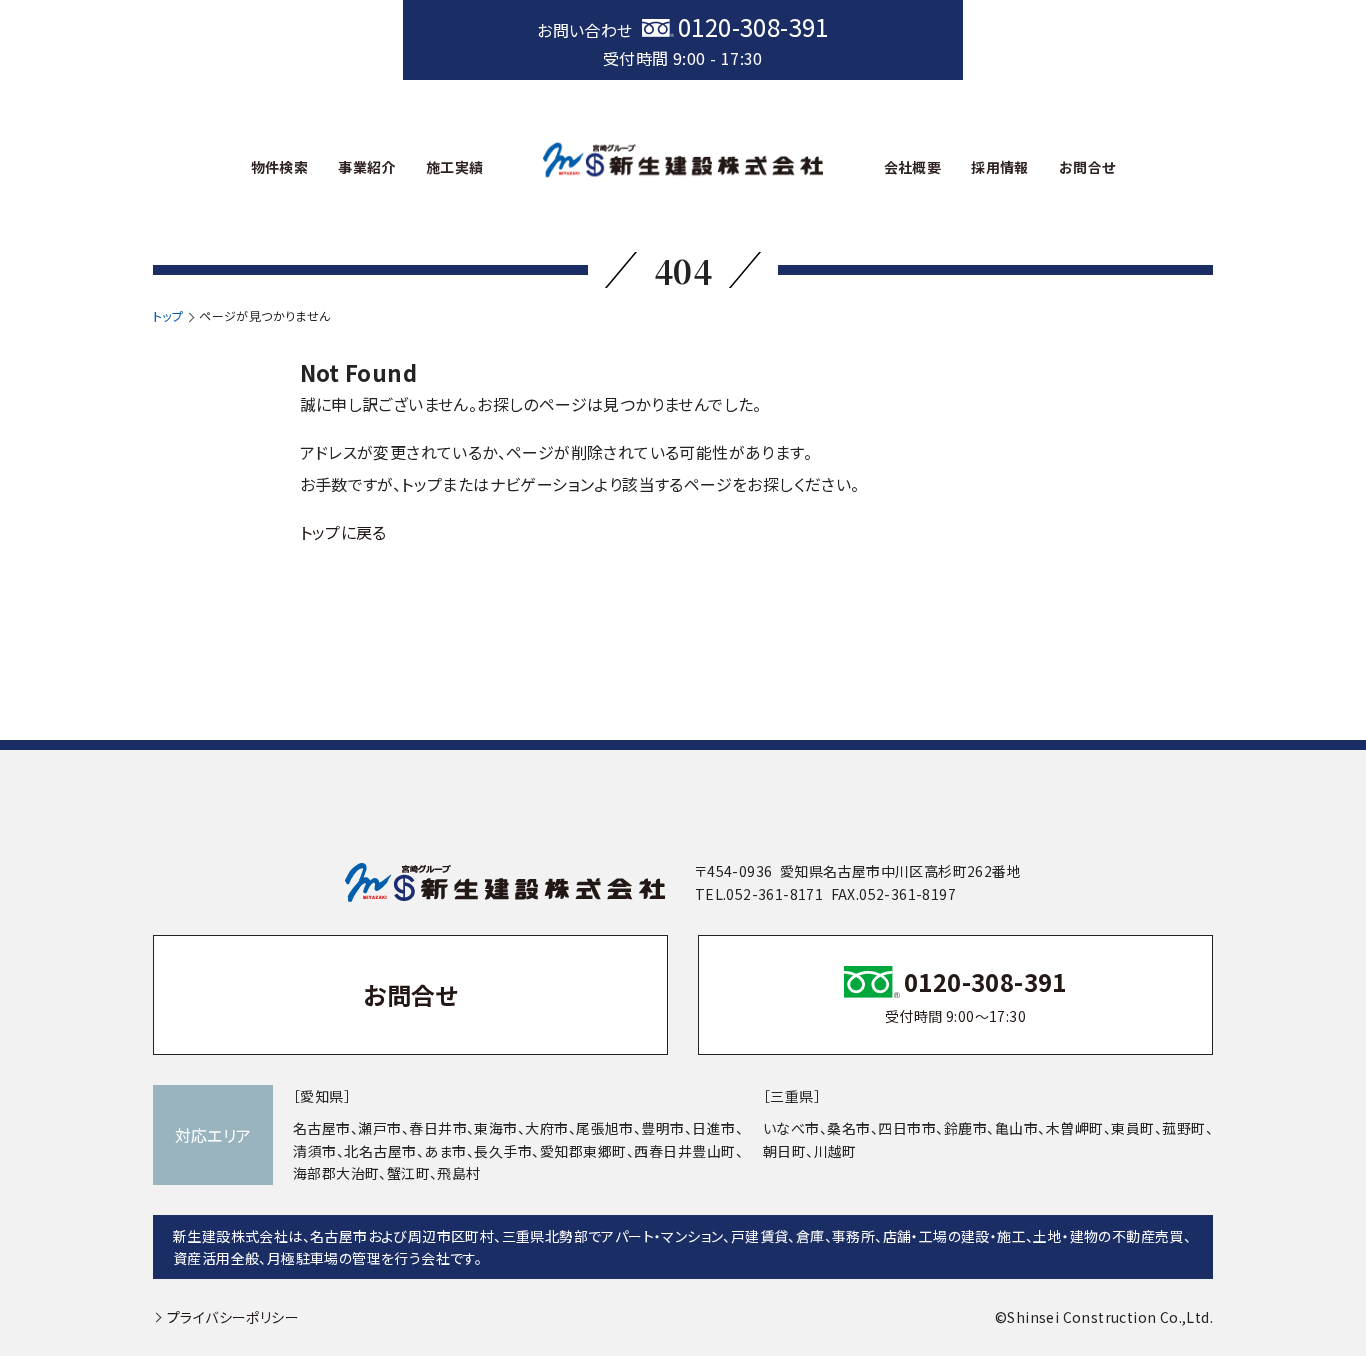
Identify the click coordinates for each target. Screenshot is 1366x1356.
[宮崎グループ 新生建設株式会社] (683, 159)
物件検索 (280, 167)
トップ (168, 315)
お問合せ (1087, 167)
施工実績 (455, 167)
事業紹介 (367, 167)
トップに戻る (343, 532)
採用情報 (1000, 167)
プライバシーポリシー (233, 1317)
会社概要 (913, 167)
